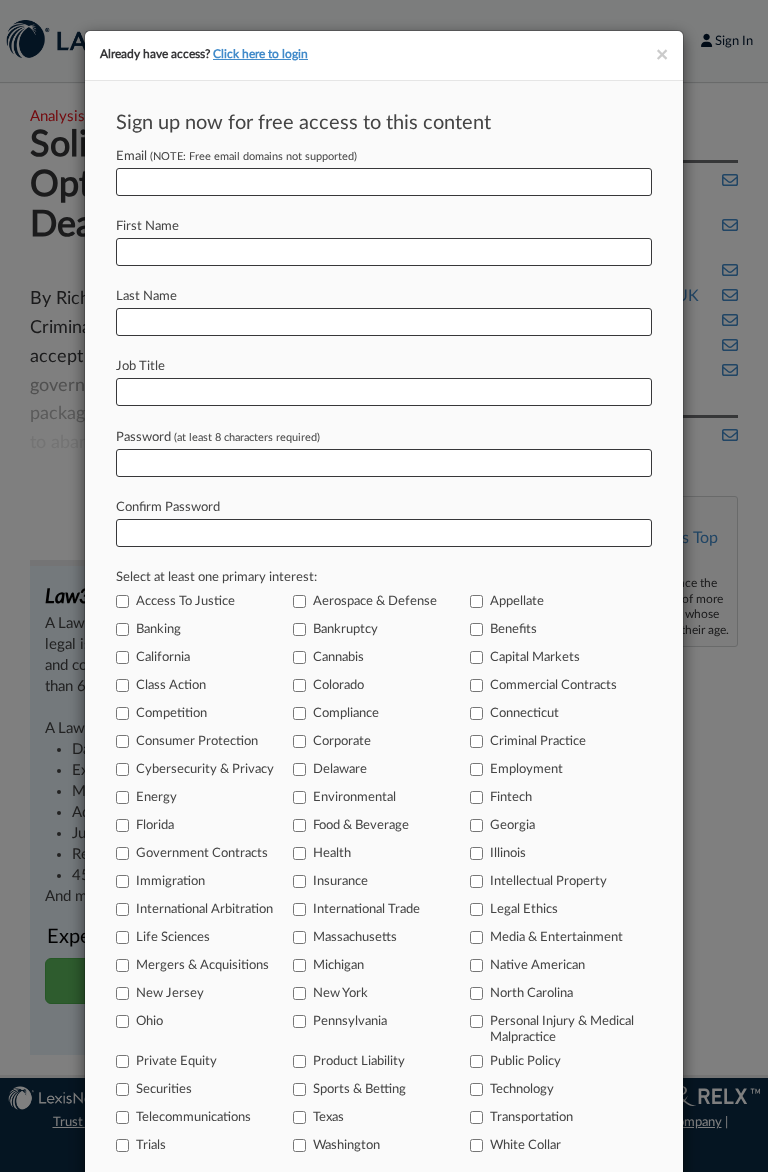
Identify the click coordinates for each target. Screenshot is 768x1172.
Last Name (146, 296)
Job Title (140, 366)
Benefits (513, 629)
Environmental (354, 797)
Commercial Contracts (553, 685)
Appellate (517, 601)
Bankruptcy (345, 629)
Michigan (338, 965)
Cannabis (338, 657)
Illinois (508, 853)
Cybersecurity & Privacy (205, 769)
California (163, 657)
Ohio (149, 1021)
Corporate (342, 741)
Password (218, 437)
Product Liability (359, 1061)
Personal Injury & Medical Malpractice (562, 1029)
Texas (328, 1117)
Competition (171, 713)
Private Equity (176, 1061)
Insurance (340, 881)
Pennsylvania (350, 1021)
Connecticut (524, 713)
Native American (537, 965)
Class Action (171, 685)
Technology (522, 1089)
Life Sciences (173, 937)
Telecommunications (193, 1117)
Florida (155, 825)
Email (236, 156)
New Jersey (170, 993)
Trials (151, 1145)
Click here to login (260, 54)
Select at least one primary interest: (216, 577)
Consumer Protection (197, 741)
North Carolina (531, 993)
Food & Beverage (361, 825)
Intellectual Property (548, 881)
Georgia (512, 825)
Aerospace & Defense (375, 601)
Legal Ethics (524, 909)
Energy (156, 797)
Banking (158, 629)
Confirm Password (168, 507)
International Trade (366, 909)
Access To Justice (185, 601)
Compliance (346, 713)
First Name (147, 226)
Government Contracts (202, 853)
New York (340, 993)
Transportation (531, 1117)
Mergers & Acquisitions (202, 965)
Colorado (338, 685)
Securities (164, 1089)
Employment (526, 769)
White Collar (525, 1145)
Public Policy (525, 1061)
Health (332, 853)
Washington (346, 1145)
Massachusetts (355, 937)
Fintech (511, 797)
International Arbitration (204, 909)
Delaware (340, 769)
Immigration (170, 881)
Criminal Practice (538, 741)
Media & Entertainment (556, 937)
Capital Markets (535, 657)
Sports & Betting (359, 1089)
